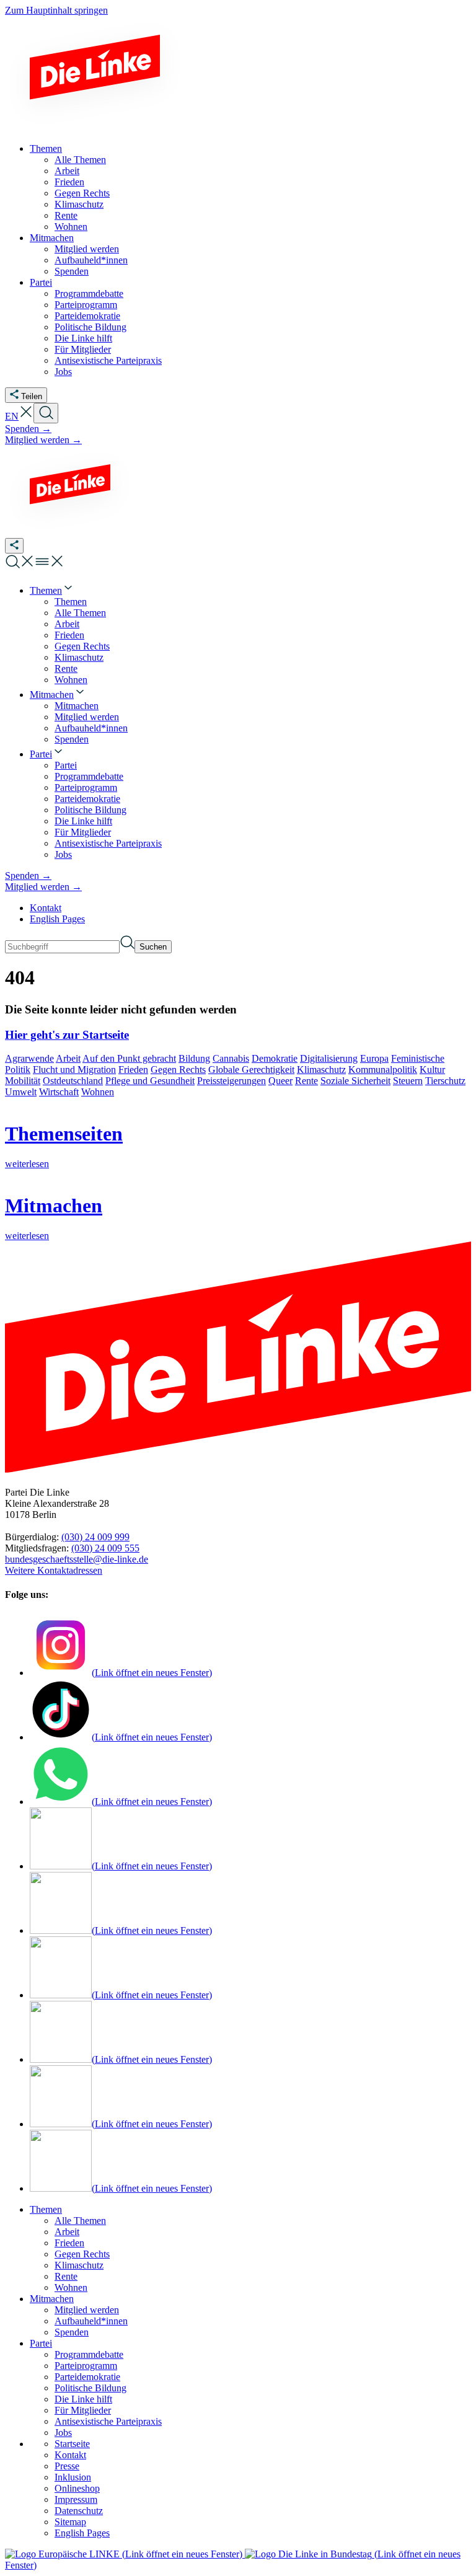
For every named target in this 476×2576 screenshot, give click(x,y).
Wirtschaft (59, 1092)
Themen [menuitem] (46, 148)
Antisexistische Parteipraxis (108, 2421)
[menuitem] (52, 590)
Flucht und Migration (74, 1070)
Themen (46, 2209)
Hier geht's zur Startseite (67, 1035)
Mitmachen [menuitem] (52, 238)
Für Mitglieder (83, 2410)
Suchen (153, 947)
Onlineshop (77, 2488)
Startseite (72, 2444)
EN (12, 416)
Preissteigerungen (231, 1081)
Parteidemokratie (87, 2377)
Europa (374, 1058)
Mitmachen (52, 2299)
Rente (306, 1081)
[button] (26, 416)
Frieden (133, 1070)
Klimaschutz (321, 1070)
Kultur (432, 1070)
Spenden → (28, 429)
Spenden (72, 2332)
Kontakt (46, 908)
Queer (280, 1081)
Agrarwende (29, 1058)
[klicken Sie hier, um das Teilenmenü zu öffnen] (14, 546)
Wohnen (98, 1092)
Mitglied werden (87, 2310)
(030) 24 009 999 (95, 1537)
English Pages (57, 919)
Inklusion (73, 2477)
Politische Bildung (90, 2388)
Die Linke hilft (83, 2399)
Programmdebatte (89, 2354)
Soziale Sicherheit (355, 1081)
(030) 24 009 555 (105, 1548)
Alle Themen (80, 2221)
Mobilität (23, 1081)
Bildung (194, 1058)
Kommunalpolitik (383, 1070)
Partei (41, 2343)
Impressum (76, 2499)
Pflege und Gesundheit (150, 1081)
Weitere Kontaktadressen (54, 1570)
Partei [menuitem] (41, 282)
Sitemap (70, 2522)
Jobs (63, 2433)
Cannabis (231, 1058)
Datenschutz (79, 2511)
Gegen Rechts (178, 1070)
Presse (67, 2466)
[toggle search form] (46, 413)
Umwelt (21, 1092)
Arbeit (68, 1058)
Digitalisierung (329, 1058)
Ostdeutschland (73, 1081)
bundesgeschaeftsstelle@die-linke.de (77, 1559)
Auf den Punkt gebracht (129, 1058)
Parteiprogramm (86, 2366)
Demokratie (275, 1058)
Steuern (408, 1081)
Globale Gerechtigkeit (251, 1070)
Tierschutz (445, 1081)
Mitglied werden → (43, 440)
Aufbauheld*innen (91, 2321)
